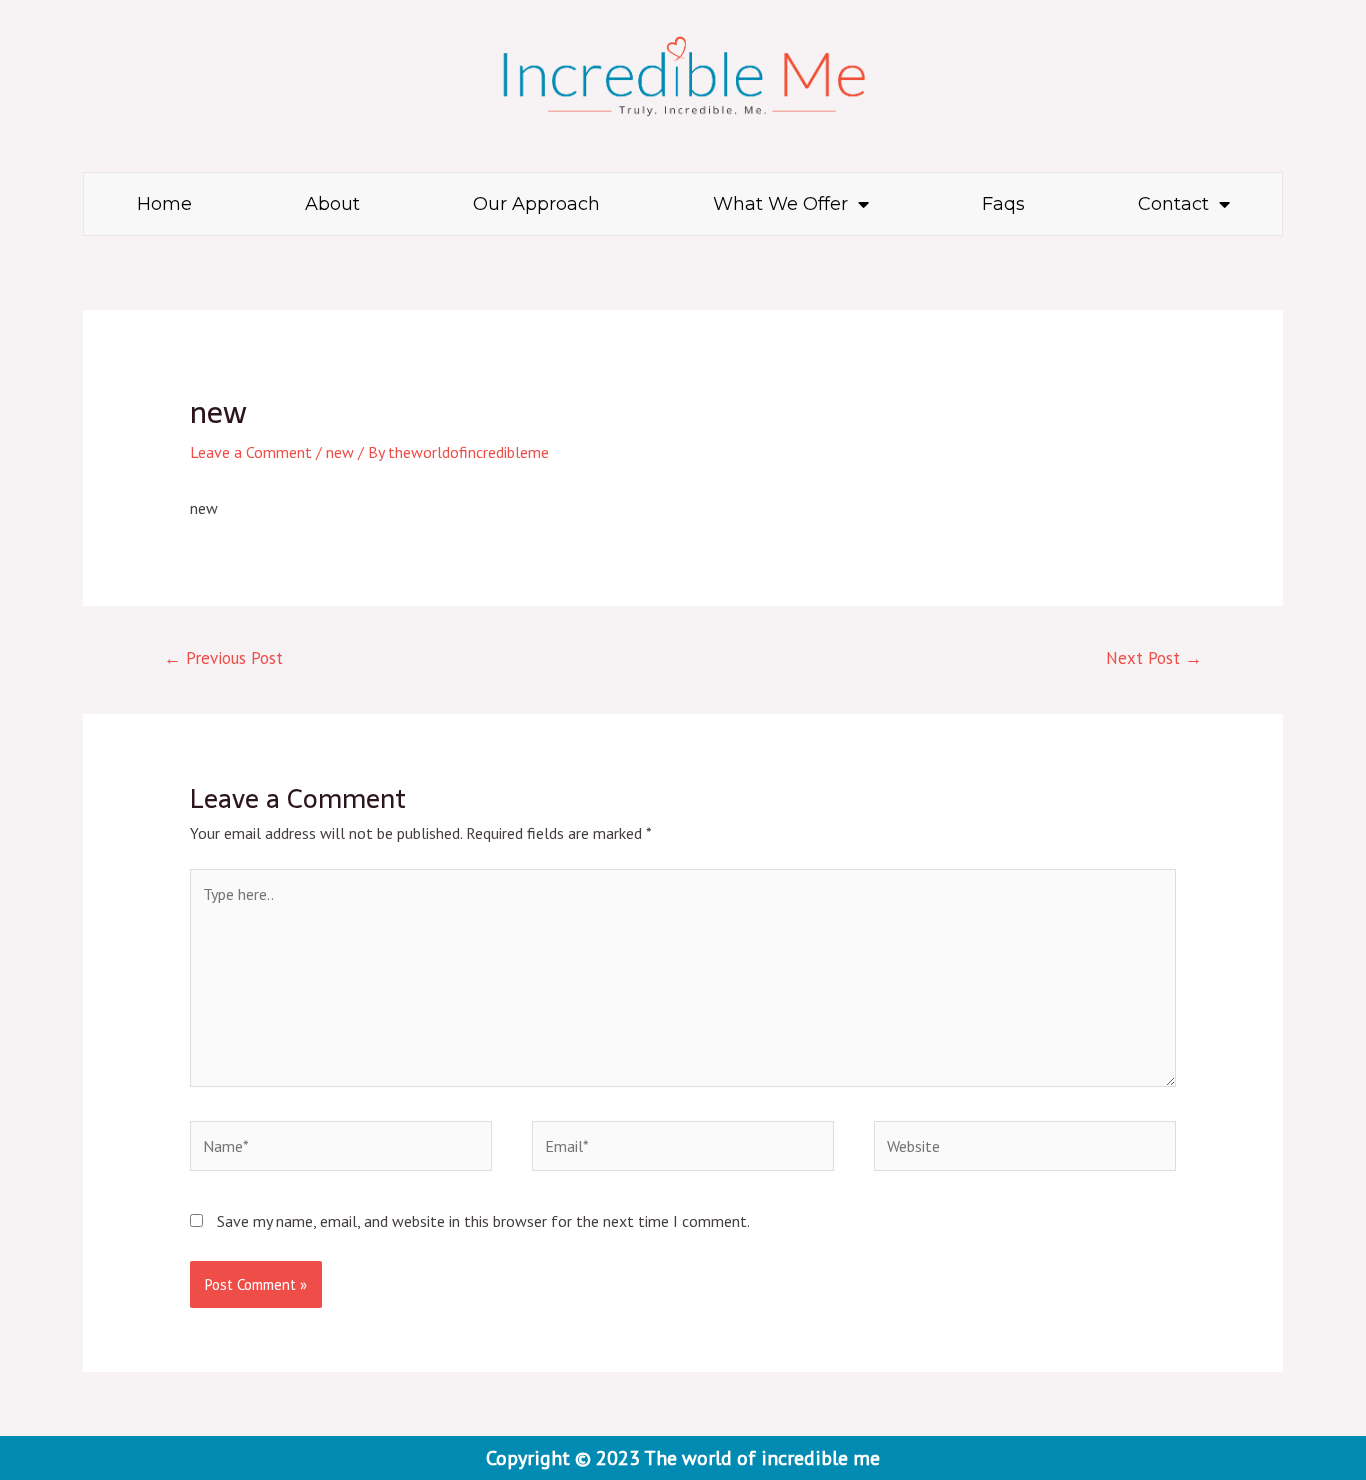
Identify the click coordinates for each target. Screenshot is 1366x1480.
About (332, 204)
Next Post (1154, 658)
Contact (1173, 204)
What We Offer (780, 204)
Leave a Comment (251, 452)
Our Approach (536, 204)
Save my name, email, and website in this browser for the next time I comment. (483, 1221)
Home (164, 204)
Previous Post (223, 658)
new (340, 452)
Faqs (1003, 204)
